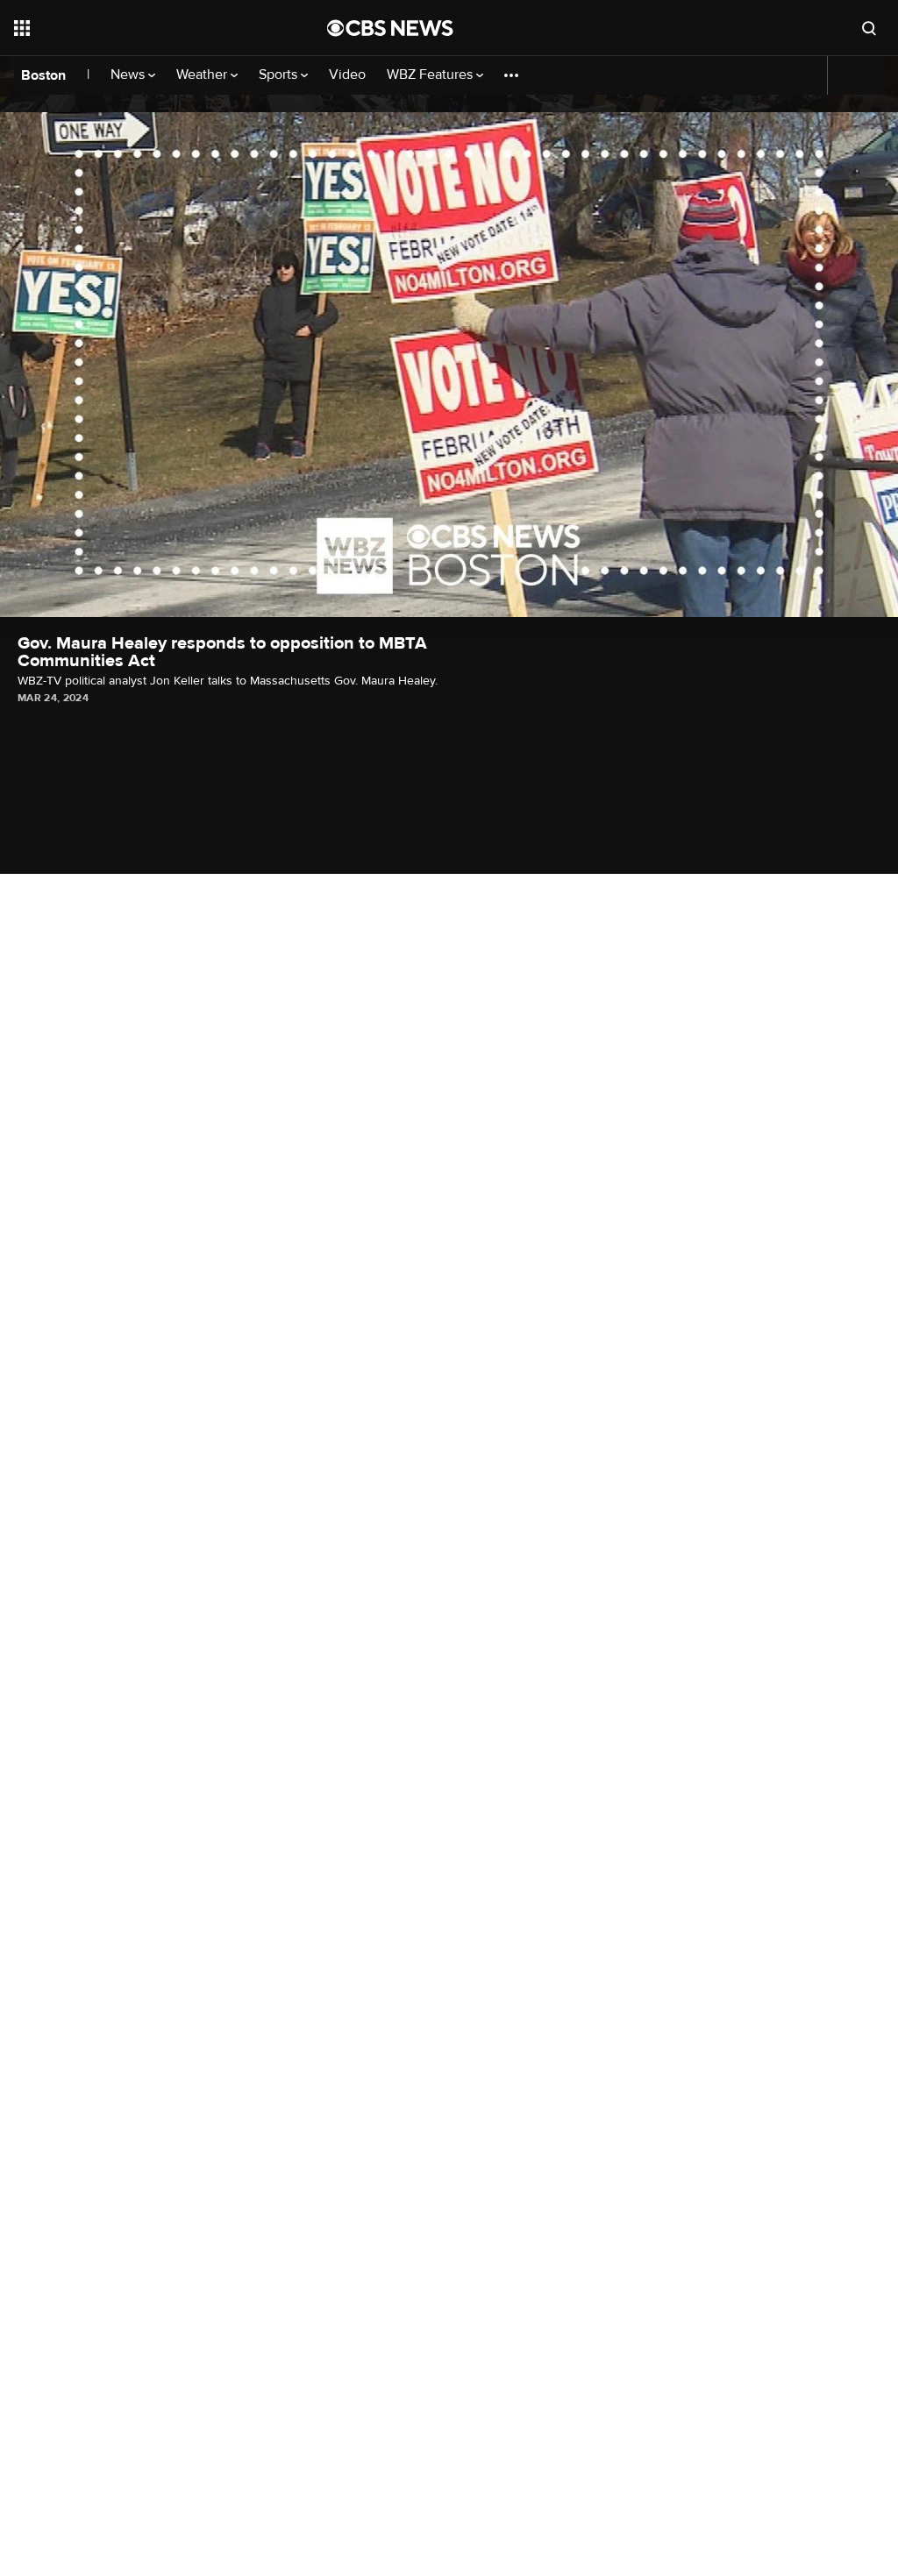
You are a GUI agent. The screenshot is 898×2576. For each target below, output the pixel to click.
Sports (280, 75)
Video (347, 75)
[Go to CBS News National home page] (390, 28)
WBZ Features (431, 75)
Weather (203, 75)
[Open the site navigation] (139, 28)
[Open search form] (869, 28)
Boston (43, 75)
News (129, 75)
